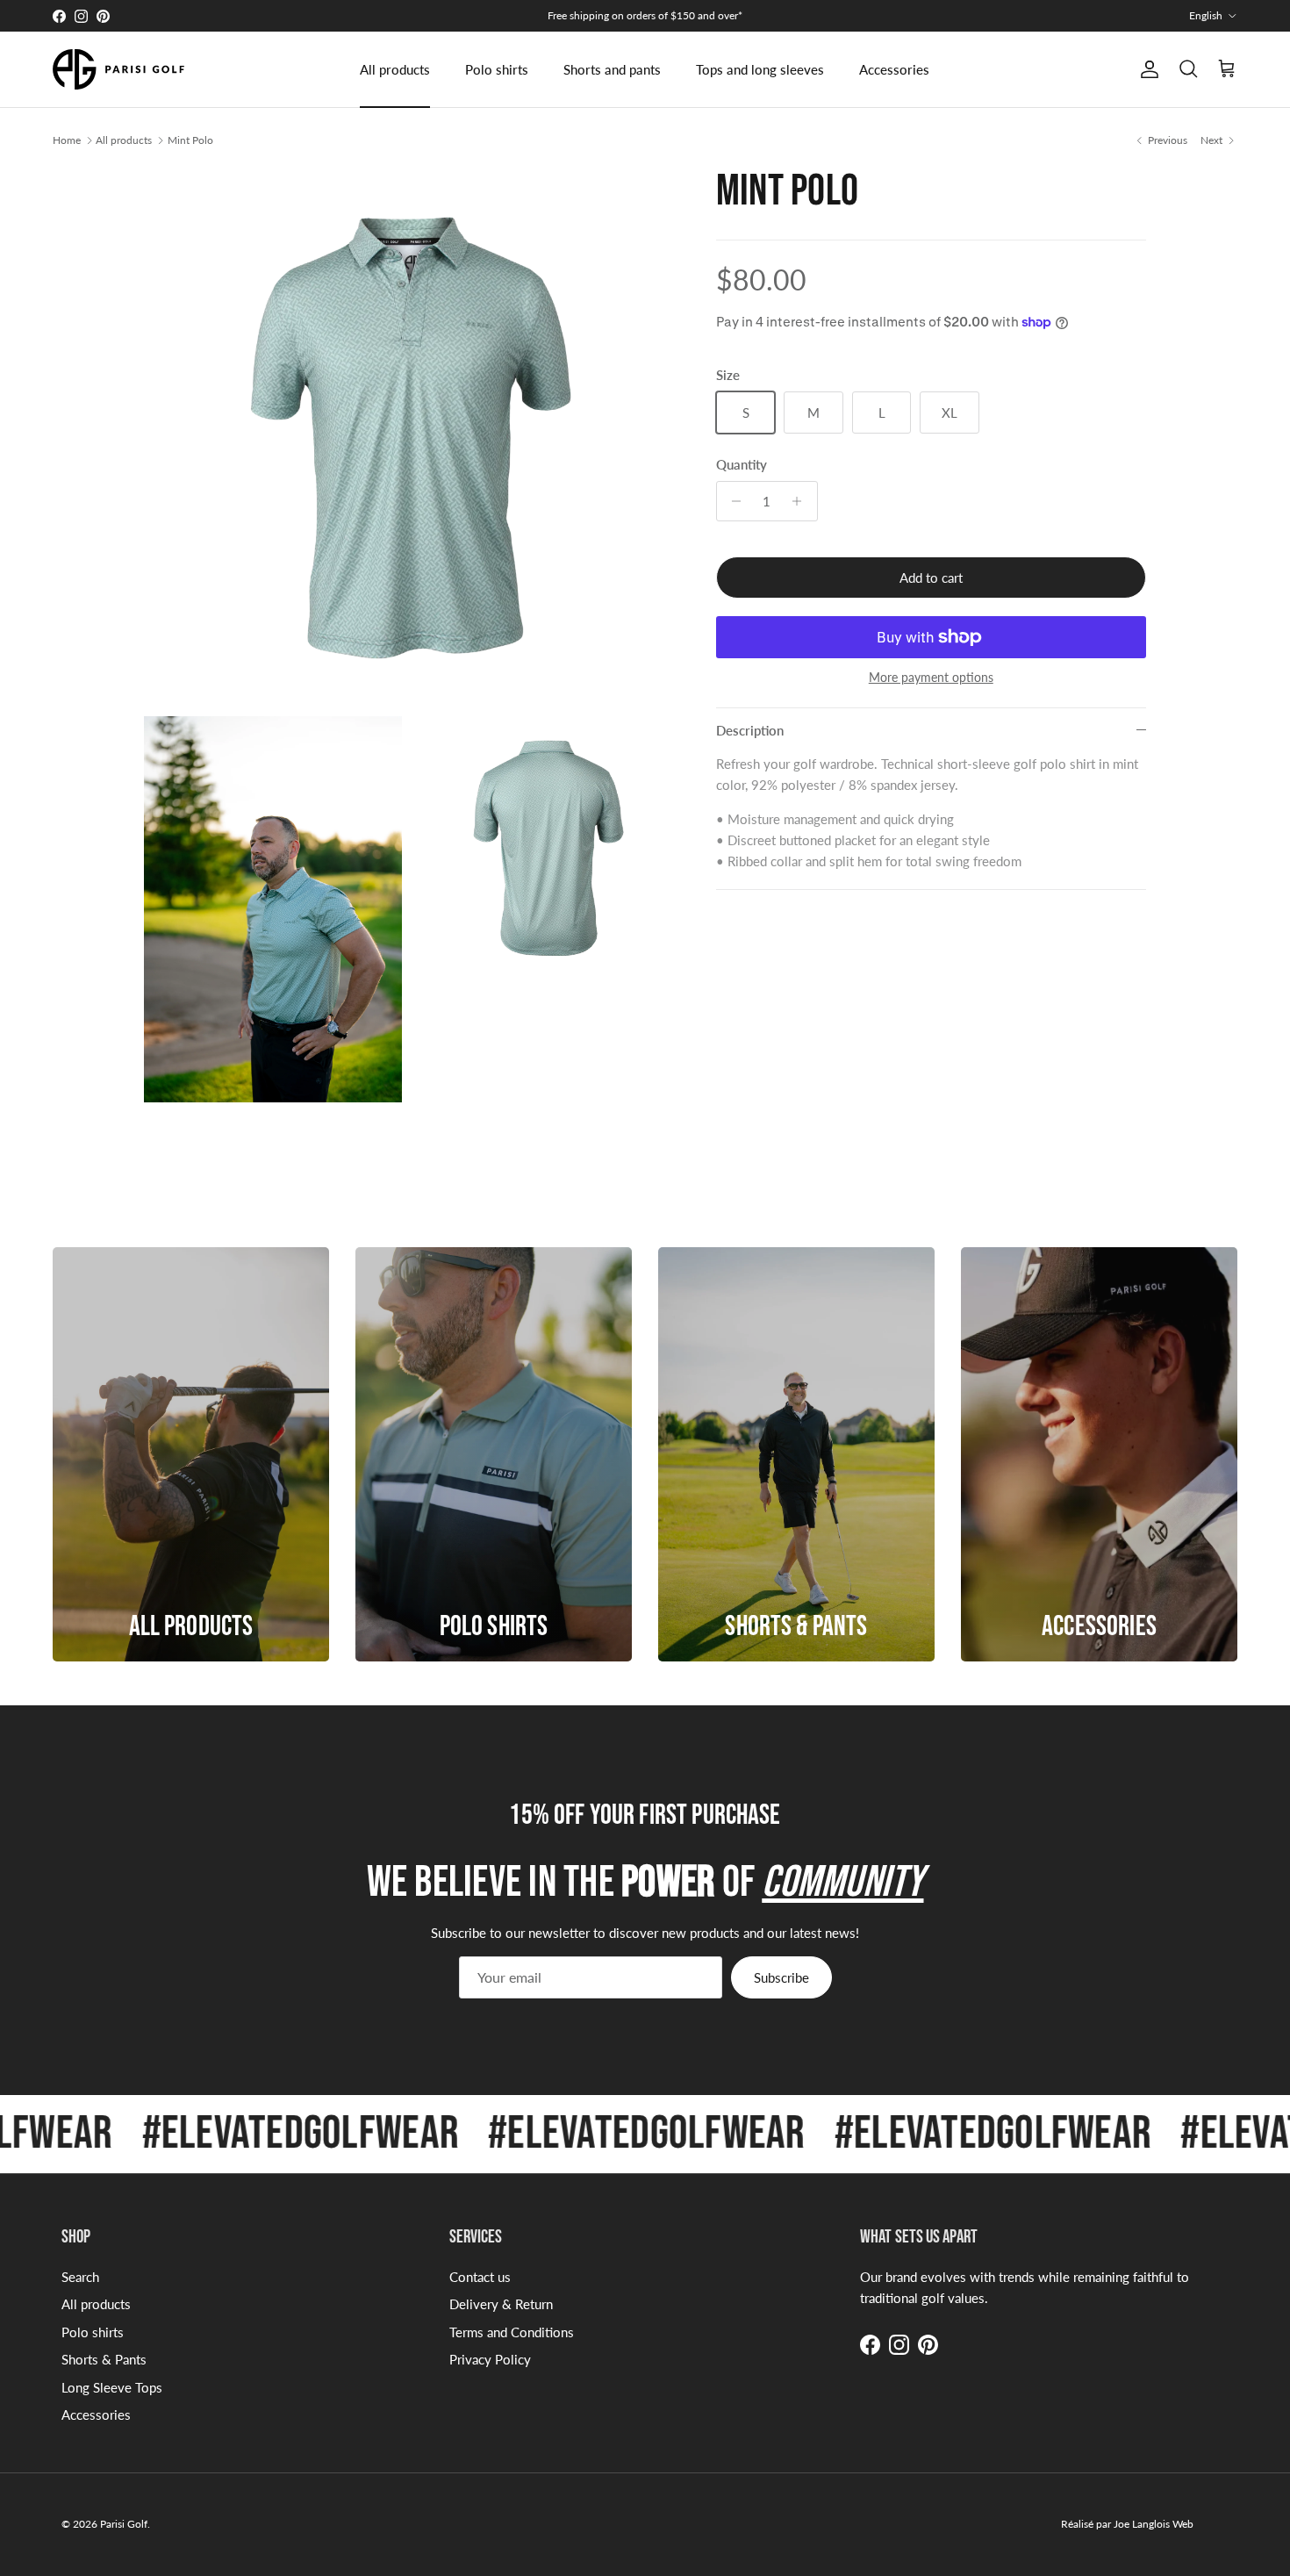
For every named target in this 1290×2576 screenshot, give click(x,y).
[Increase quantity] (802, 501)
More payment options (931, 678)
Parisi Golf (124, 2524)
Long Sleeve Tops (112, 2387)
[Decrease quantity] (732, 501)
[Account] (1146, 69)
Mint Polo (190, 140)
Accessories (894, 69)
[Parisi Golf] (118, 69)
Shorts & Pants (104, 2359)
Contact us (480, 2277)
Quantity (742, 464)
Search (80, 2277)
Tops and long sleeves (760, 69)
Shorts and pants (612, 69)
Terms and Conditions (512, 2332)
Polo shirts (497, 69)
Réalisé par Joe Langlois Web (1127, 2524)
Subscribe (781, 1977)
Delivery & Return (501, 2304)
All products (395, 69)
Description (750, 730)
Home (67, 140)
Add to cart (931, 578)
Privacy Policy (490, 2359)
